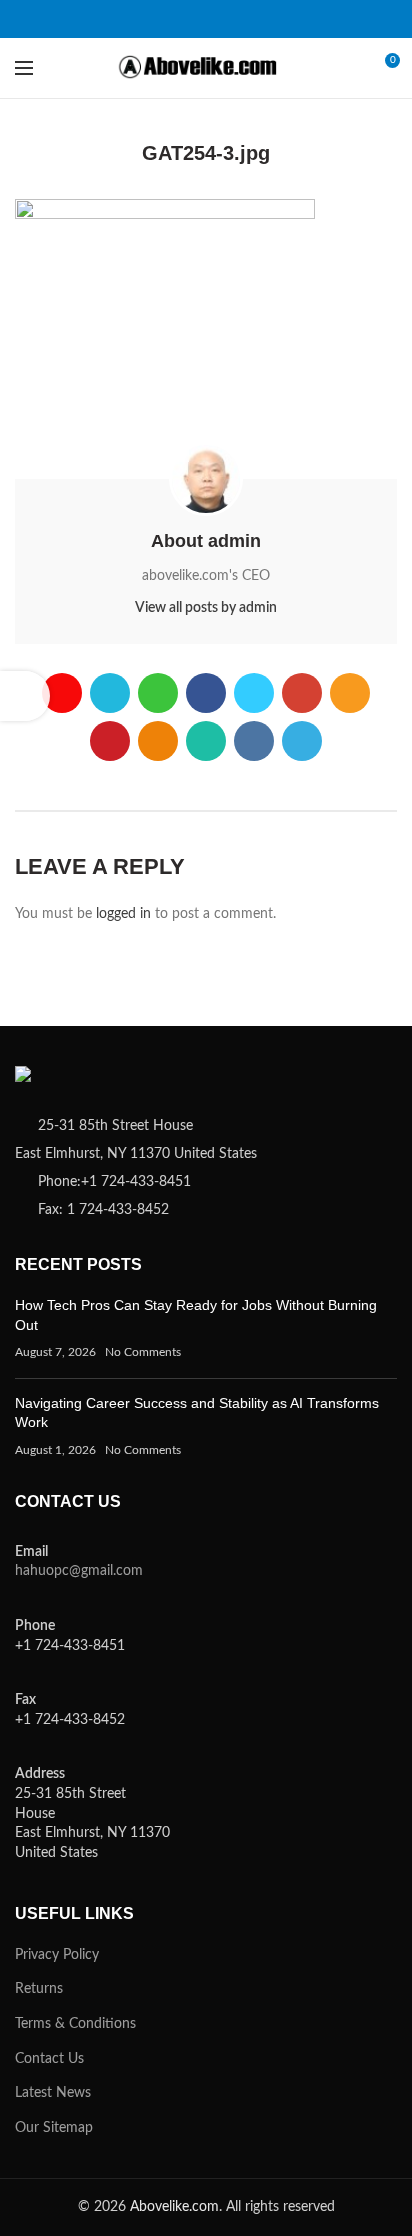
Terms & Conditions (75, 2024)
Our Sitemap (54, 2128)
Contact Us (49, 2059)
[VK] (318, 19)
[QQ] (93, 19)
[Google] (193, 19)
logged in (123, 914)
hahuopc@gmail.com (79, 1571)
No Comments (143, 1352)
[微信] (118, 19)
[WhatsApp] (293, 19)
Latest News (53, 2093)
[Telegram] (343, 19)
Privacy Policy (57, 1955)
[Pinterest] (243, 19)
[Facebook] (143, 19)
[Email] (218, 19)
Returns (39, 1989)
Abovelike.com (174, 2207)
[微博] (68, 19)
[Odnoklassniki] (268, 19)
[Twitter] (168, 19)
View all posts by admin (206, 608)
